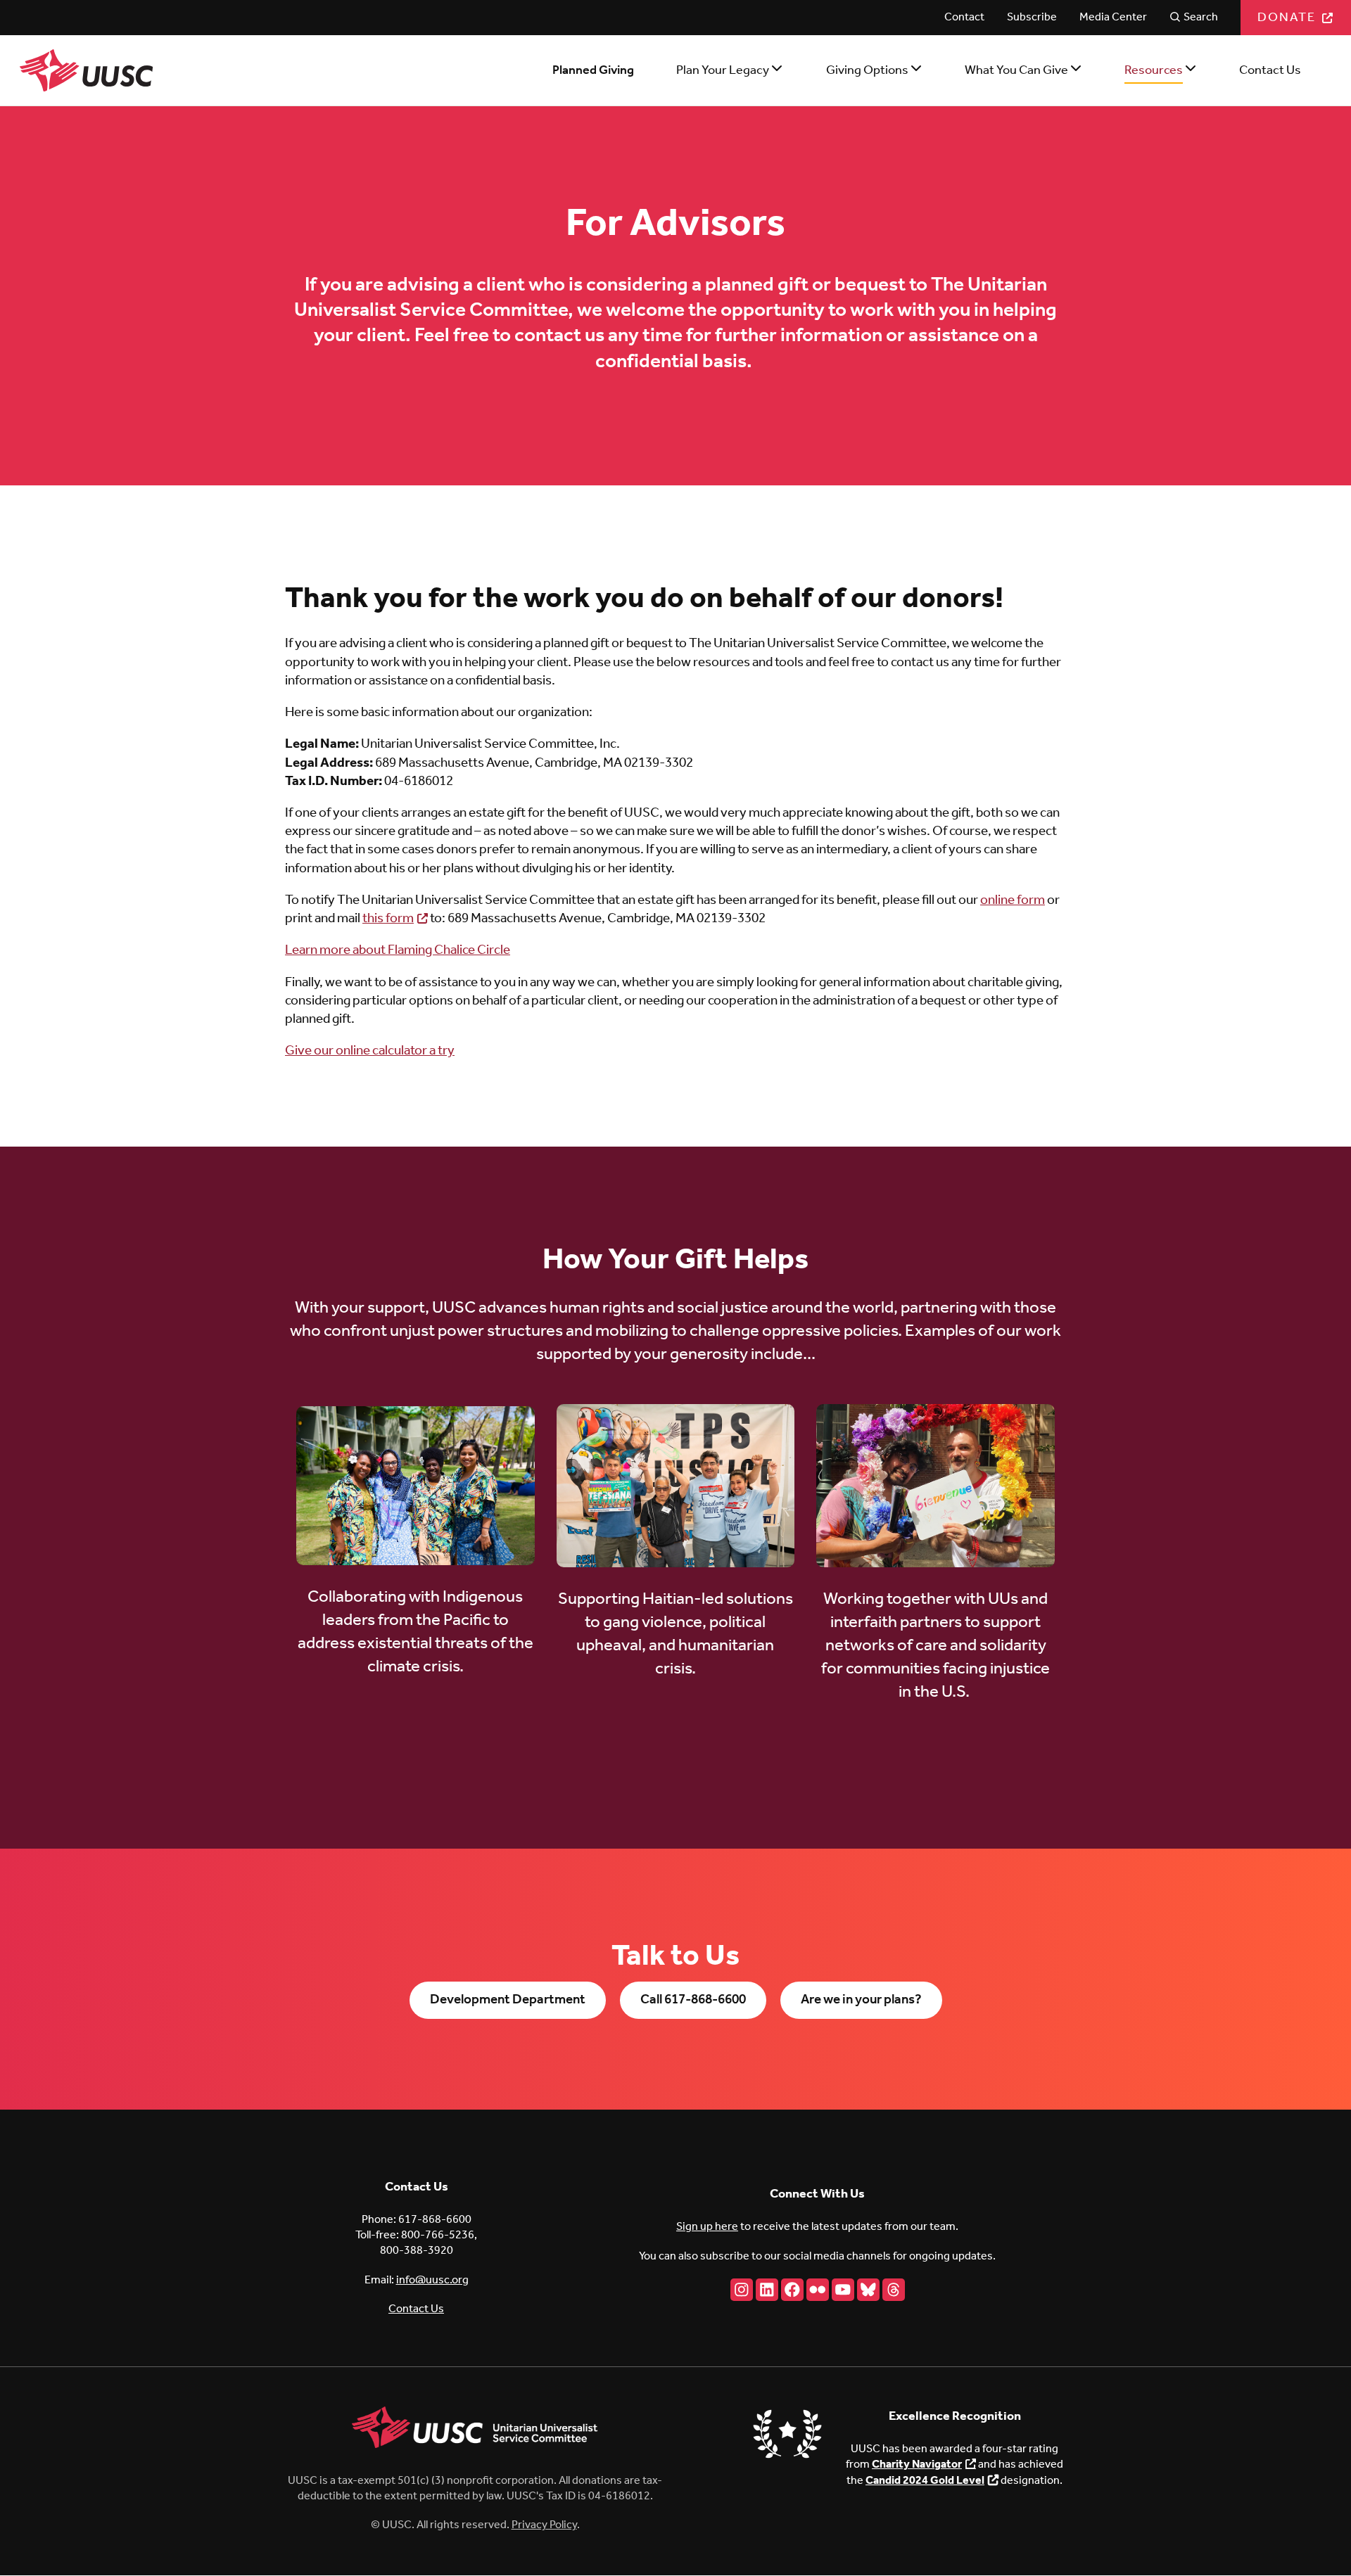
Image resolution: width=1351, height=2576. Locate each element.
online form (1013, 900)
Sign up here (707, 2227)
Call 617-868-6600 (693, 2000)
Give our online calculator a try (370, 1051)
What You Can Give (1016, 70)
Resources (1154, 70)
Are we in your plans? (861, 2000)
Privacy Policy (544, 2525)
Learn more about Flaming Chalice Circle (398, 950)
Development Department (508, 2000)
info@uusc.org (432, 2280)
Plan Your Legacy (723, 70)
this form (388, 919)
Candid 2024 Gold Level (925, 2481)
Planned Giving (593, 70)
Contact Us (1270, 70)
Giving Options (867, 70)
